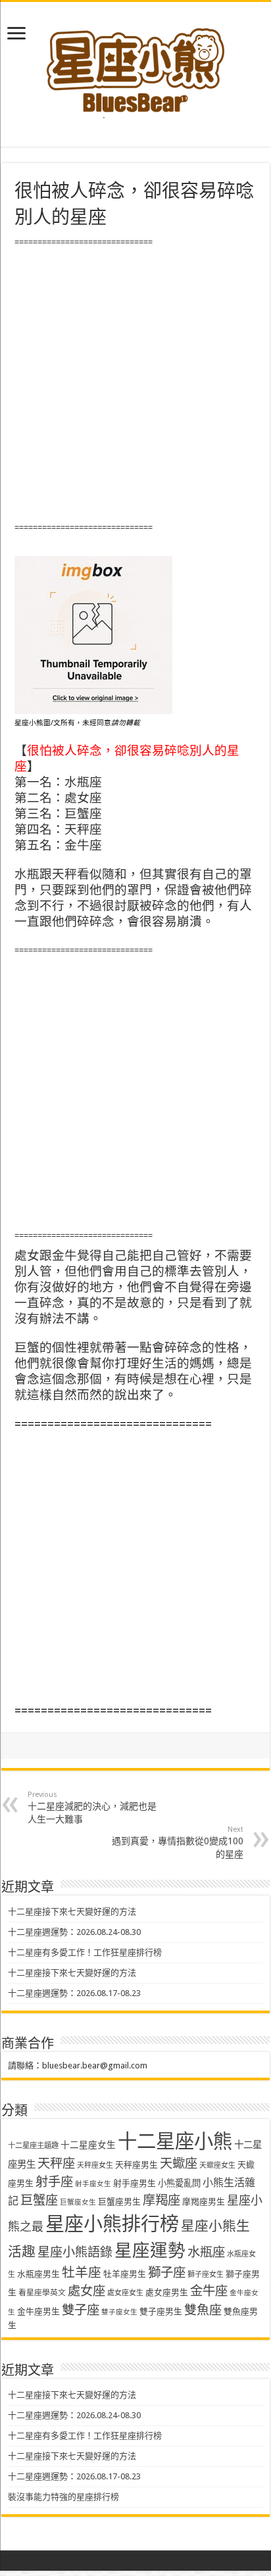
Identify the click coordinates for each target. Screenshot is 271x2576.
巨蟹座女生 (78, 2202)
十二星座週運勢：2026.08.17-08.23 (74, 1993)
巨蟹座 (39, 2200)
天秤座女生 (95, 2165)
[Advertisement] (135, 385)
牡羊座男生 (125, 2274)
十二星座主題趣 (33, 2145)
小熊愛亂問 (179, 2183)
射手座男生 (135, 2183)
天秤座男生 (136, 2165)
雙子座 (81, 2310)
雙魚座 (203, 2310)
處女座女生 (125, 2293)
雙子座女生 (119, 2312)
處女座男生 (167, 2292)
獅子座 (167, 2273)
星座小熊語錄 (75, 2252)
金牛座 (209, 2291)
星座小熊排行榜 (112, 2224)
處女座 (86, 2291)
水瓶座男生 (38, 2274)
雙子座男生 (161, 2311)
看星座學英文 (42, 2293)
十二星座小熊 (175, 2141)
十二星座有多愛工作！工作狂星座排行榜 (85, 1952)
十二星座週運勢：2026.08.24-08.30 (74, 1932)
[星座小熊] (135, 65)
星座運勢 (150, 2250)
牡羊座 (82, 2273)
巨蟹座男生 (119, 2202)
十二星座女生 (88, 2145)
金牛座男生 (38, 2311)
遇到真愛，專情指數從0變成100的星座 (178, 1842)
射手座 (54, 2182)
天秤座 (56, 2163)
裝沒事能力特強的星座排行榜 (63, 2497)
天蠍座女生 (217, 2165)
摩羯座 (161, 2200)
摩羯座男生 (204, 2202)
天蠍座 (179, 2163)
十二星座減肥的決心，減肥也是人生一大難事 (92, 1807)
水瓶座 (206, 2252)
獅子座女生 (206, 2275)
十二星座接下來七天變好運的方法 (72, 1912)
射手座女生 (93, 2184)
